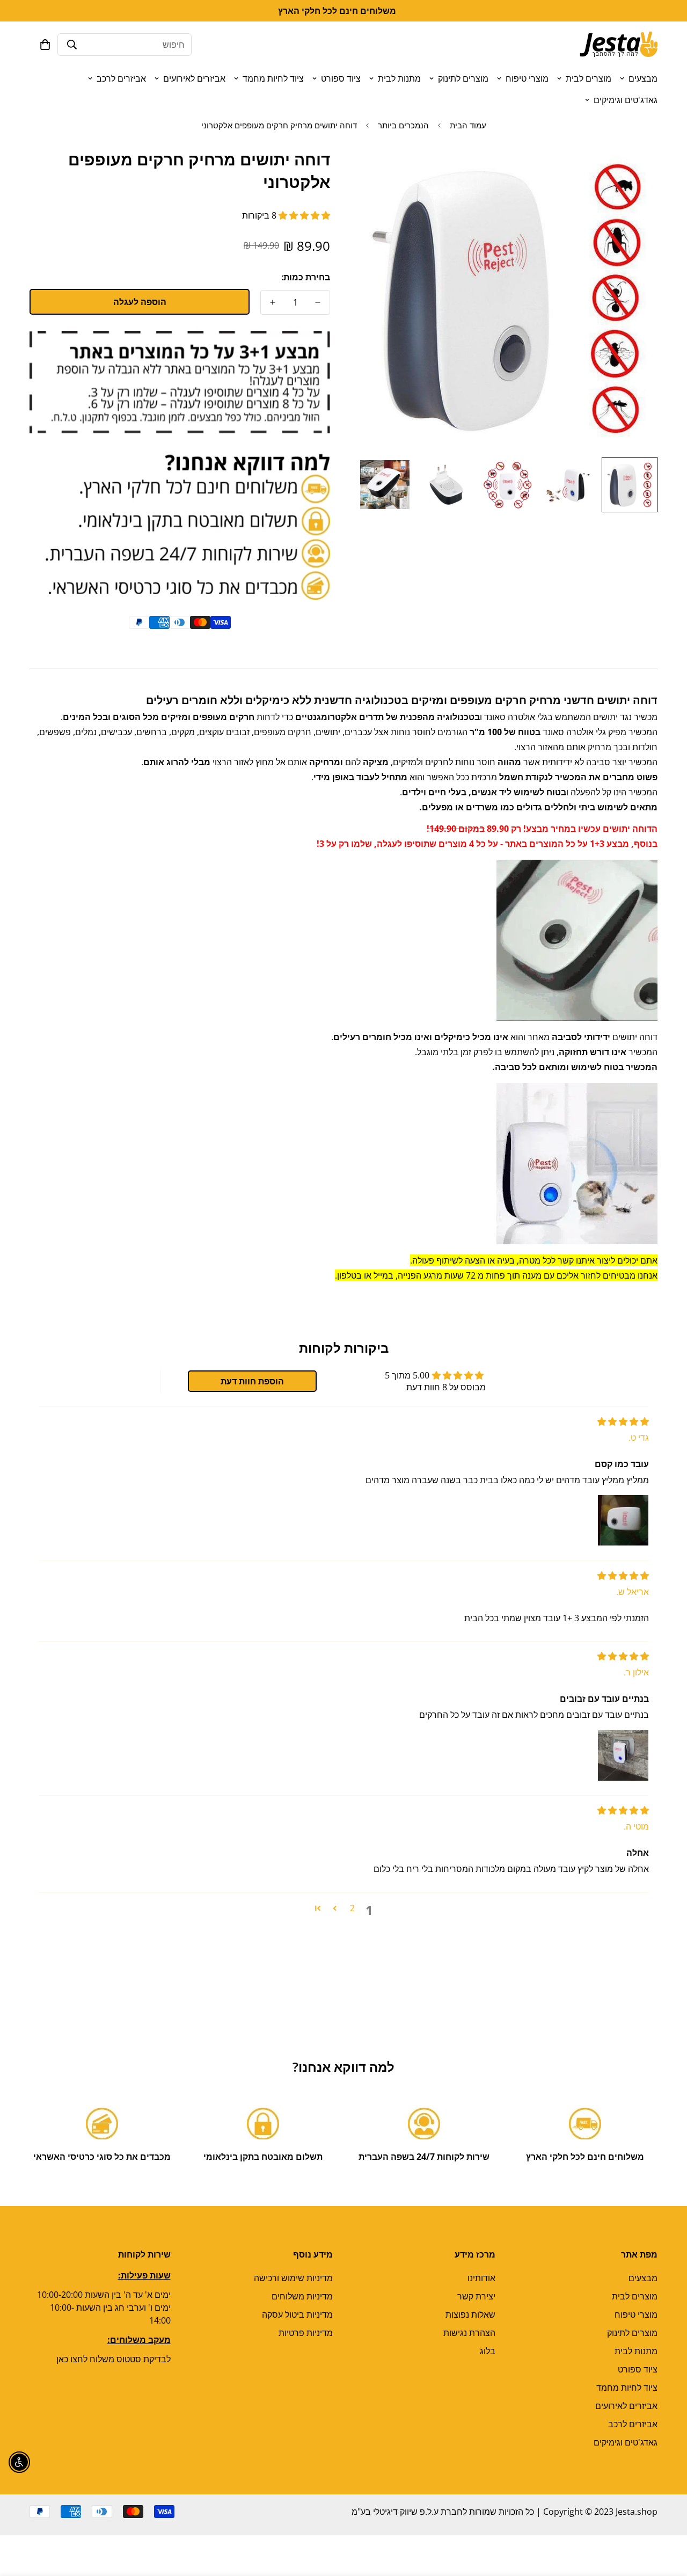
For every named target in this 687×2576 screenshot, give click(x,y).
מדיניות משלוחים (302, 2296)
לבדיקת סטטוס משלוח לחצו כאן (114, 2359)
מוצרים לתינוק (463, 78)
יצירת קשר (476, 2296)
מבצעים (643, 78)
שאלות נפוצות (470, 2314)
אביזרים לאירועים (194, 78)
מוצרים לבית (589, 78)
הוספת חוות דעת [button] (252, 1381)
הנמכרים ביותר (403, 125)
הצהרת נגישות (469, 2333)
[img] (623, 1421)
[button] (45, 45)
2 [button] (352, 1908)
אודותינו (481, 2278)
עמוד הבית (468, 125)
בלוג (488, 2351)
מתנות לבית (399, 78)
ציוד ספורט (341, 78)
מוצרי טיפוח (527, 78)
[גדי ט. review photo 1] (623, 1520)
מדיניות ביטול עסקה (297, 2314)
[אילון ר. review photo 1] (623, 1755)
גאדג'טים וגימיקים (626, 100)
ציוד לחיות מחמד (273, 78)
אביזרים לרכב (121, 78)
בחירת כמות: (306, 277)
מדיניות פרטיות (306, 2333)
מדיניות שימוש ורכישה (293, 2278)
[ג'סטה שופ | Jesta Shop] (619, 45)
